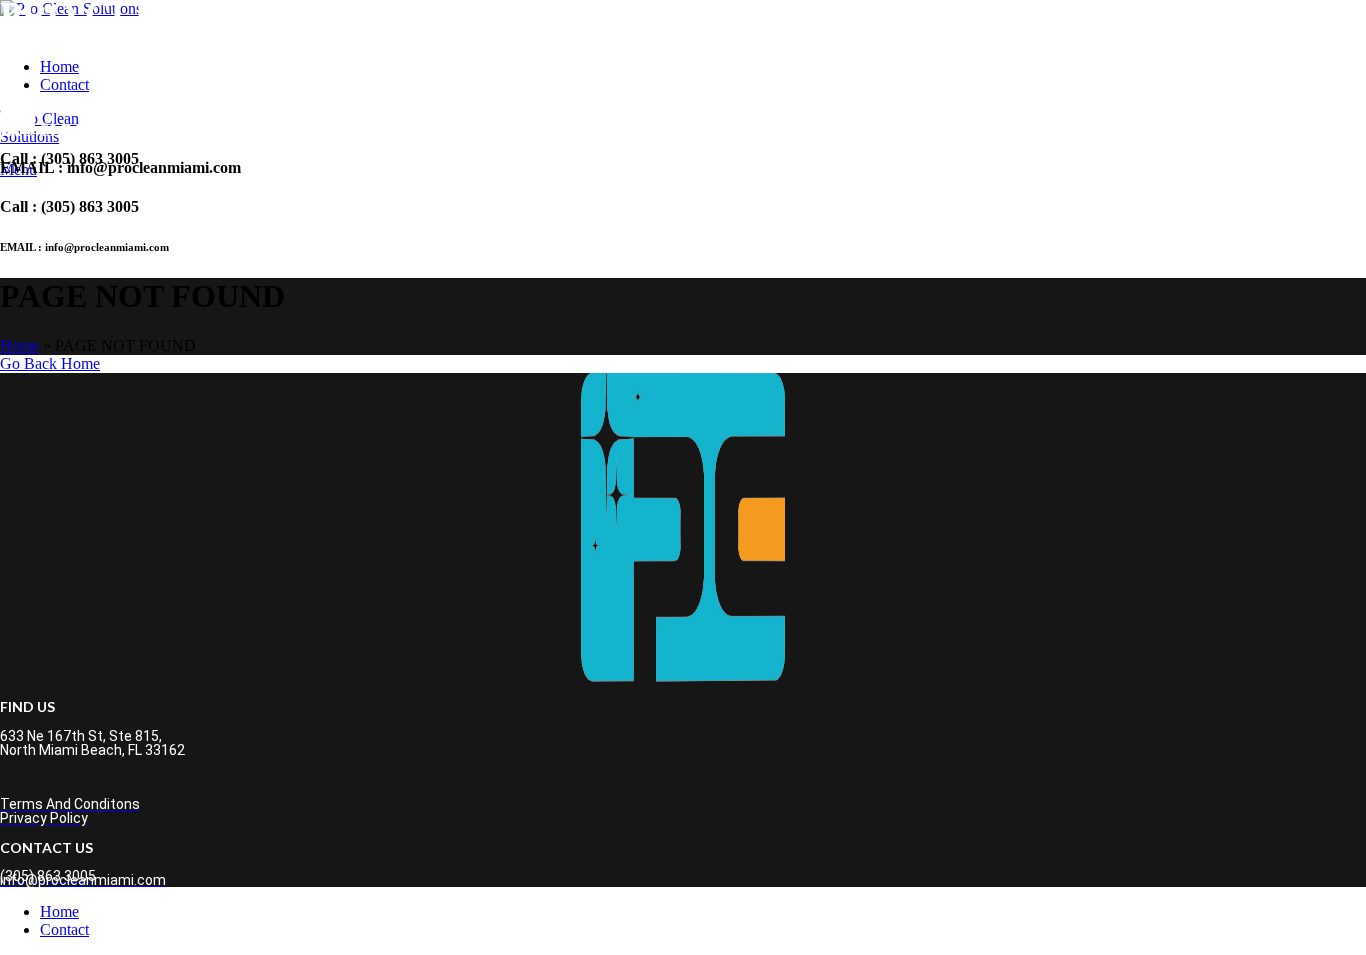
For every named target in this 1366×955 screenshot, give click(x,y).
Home (19, 345)
